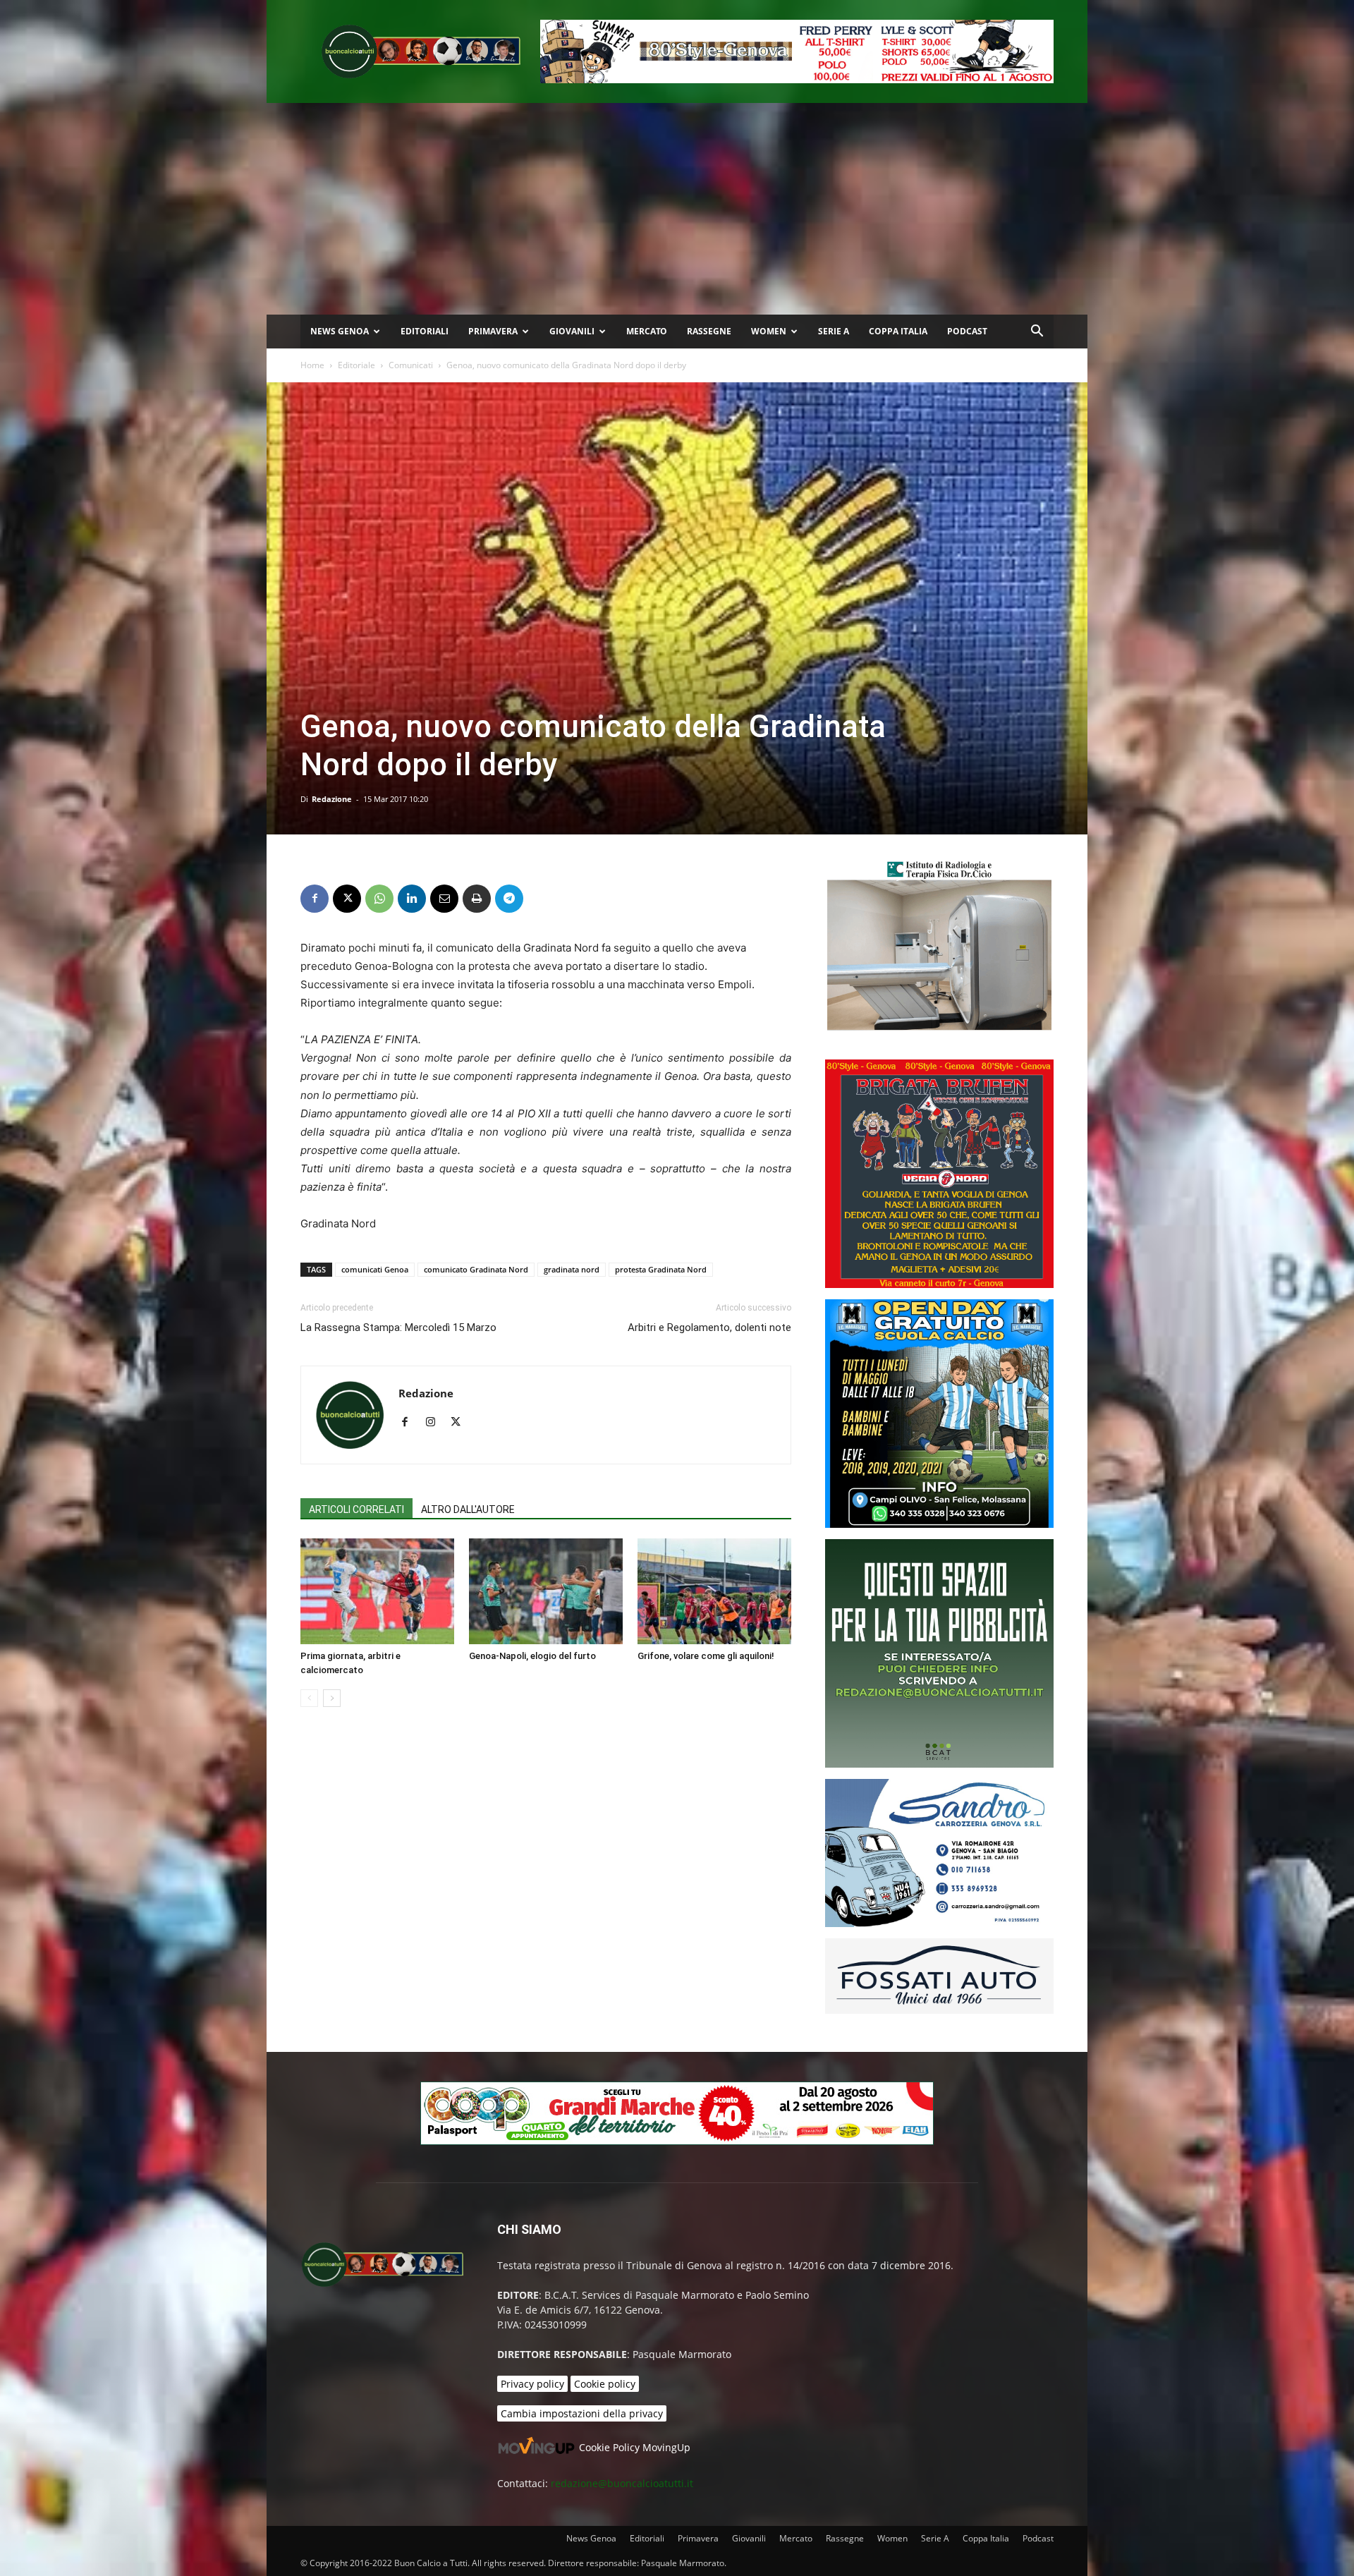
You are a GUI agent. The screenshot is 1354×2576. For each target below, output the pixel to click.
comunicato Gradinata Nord (476, 1269)
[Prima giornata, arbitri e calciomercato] (377, 1591)
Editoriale (356, 365)
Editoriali (425, 331)
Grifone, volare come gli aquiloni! (706, 1656)
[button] (1037, 333)
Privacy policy (532, 2384)
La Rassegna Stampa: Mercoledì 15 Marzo (398, 1328)
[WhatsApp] (379, 899)
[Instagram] (435, 1423)
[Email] (444, 899)
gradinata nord (572, 1269)
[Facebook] (315, 899)
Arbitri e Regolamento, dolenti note (709, 1328)
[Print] (477, 899)
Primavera (493, 331)
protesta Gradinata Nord (661, 1269)
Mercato (647, 331)
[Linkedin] (412, 899)
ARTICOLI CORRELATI (356, 1509)
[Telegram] (509, 899)
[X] (347, 899)
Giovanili (572, 331)
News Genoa (340, 331)
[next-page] (332, 1698)
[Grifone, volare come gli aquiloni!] (714, 1591)
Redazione (332, 799)
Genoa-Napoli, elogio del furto (532, 1656)
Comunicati (411, 365)
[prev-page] (309, 1698)
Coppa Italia (898, 331)
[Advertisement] (677, 209)
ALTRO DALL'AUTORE (468, 1509)
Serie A (834, 331)
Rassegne (709, 331)
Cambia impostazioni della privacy (582, 2413)
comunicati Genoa (375, 1269)
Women (769, 331)
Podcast (967, 331)
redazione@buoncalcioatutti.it (622, 2483)
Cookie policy (605, 2384)
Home (312, 365)
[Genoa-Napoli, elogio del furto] (546, 1591)
